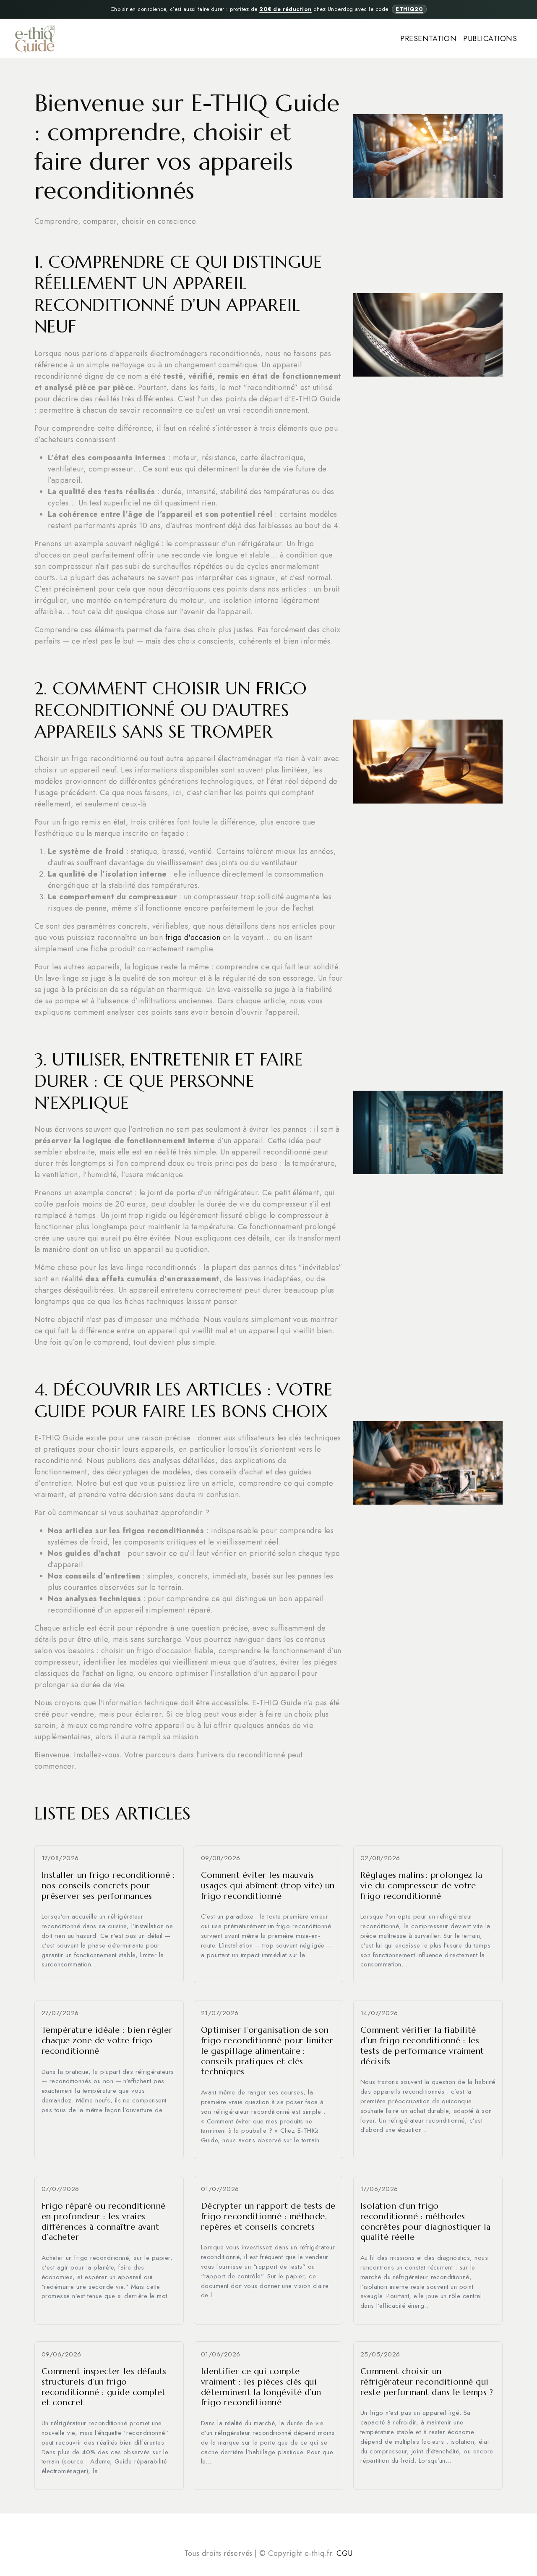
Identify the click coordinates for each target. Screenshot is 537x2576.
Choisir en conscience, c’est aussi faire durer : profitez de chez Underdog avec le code (267, 9)
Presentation (428, 39)
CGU (344, 2553)
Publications (490, 39)
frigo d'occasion (193, 937)
